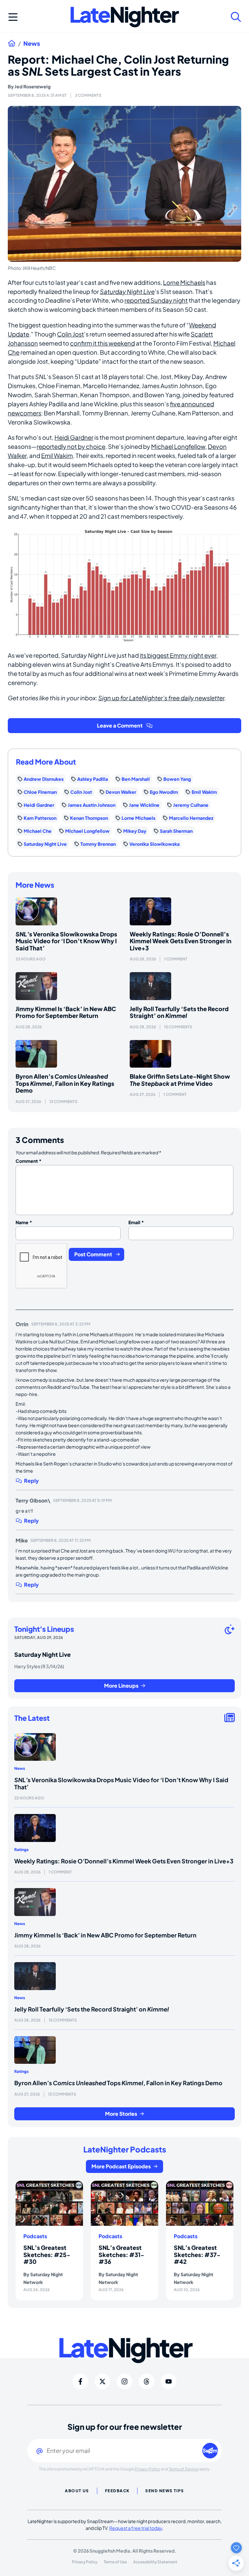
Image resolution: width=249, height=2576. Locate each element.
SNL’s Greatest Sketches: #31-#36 (121, 2254)
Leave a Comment (120, 725)
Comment (29, 1161)
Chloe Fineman (40, 792)
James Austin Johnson (92, 805)
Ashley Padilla (93, 779)
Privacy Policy (148, 2469)
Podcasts (35, 2236)
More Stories (121, 2114)
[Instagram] (124, 2381)
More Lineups (121, 1686)
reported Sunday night (156, 300)
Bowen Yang (177, 779)
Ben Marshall (136, 779)
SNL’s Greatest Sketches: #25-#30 (47, 2254)
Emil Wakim (57, 456)
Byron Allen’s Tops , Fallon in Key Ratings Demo (65, 1083)
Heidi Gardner (74, 437)
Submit (210, 2450)
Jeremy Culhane (191, 805)
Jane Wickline (144, 805)
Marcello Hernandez (191, 818)
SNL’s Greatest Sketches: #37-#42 (197, 2254)
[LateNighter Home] (125, 17)
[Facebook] (80, 2381)
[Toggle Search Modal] (236, 17)
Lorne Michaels (184, 282)
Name (24, 1222)
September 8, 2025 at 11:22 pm (61, 1540)
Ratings (21, 1850)
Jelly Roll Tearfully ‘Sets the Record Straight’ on (179, 1012)
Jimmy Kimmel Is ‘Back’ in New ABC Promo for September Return (66, 1012)
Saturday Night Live (127, 292)
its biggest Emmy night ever (178, 655)
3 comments (88, 95)
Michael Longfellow (178, 446)
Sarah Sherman (176, 831)
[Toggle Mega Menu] (13, 17)
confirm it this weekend (102, 343)
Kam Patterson (40, 818)
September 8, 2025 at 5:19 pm (83, 1500)
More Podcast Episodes (121, 2166)
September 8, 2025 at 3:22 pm (61, 1324)
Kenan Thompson (89, 818)
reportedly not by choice (71, 446)
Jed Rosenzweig (33, 86)
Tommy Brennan (98, 844)
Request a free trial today (136, 2528)
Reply (31, 1481)
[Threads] (147, 2381)
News (32, 44)
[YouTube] (169, 2381)
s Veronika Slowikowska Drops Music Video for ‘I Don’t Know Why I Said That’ (66, 941)
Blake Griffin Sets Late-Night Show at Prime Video (180, 1080)
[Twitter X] (102, 2381)
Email (136, 1222)
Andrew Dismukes (44, 779)
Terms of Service (184, 2469)
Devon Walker (121, 792)
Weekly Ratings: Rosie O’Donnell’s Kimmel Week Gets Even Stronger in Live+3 (181, 941)
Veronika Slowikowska (154, 844)
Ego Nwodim (164, 792)
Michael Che (38, 831)
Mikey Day (135, 831)
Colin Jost (71, 334)
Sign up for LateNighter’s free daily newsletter (161, 698)
